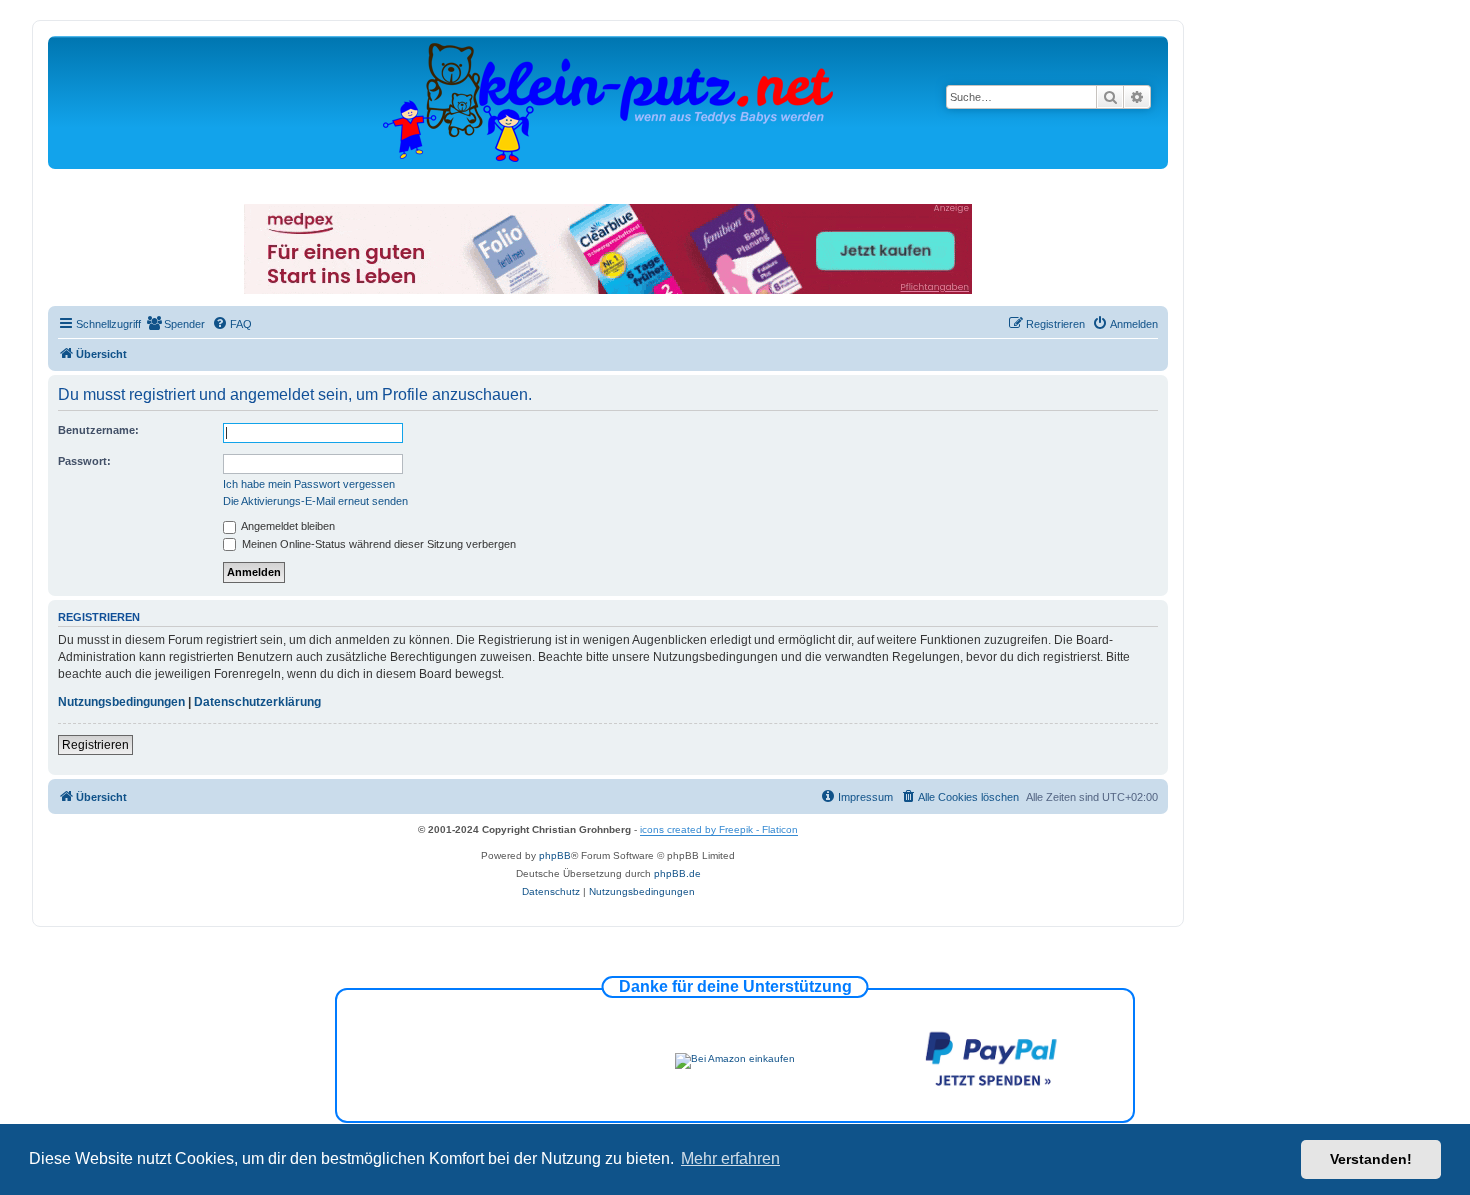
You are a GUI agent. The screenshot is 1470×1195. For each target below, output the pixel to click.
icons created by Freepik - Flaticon (719, 829)
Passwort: (84, 461)
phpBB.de (677, 873)
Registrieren (95, 745)
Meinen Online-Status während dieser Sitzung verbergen (377, 544)
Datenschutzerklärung (257, 702)
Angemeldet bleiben (287, 526)
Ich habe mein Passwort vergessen (309, 484)
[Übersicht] (608, 101)
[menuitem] (175, 324)
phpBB (555, 855)
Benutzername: (98, 430)
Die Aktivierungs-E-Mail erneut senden (315, 501)
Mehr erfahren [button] (730, 1158)
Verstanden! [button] (1371, 1159)
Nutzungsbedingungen (121, 702)
